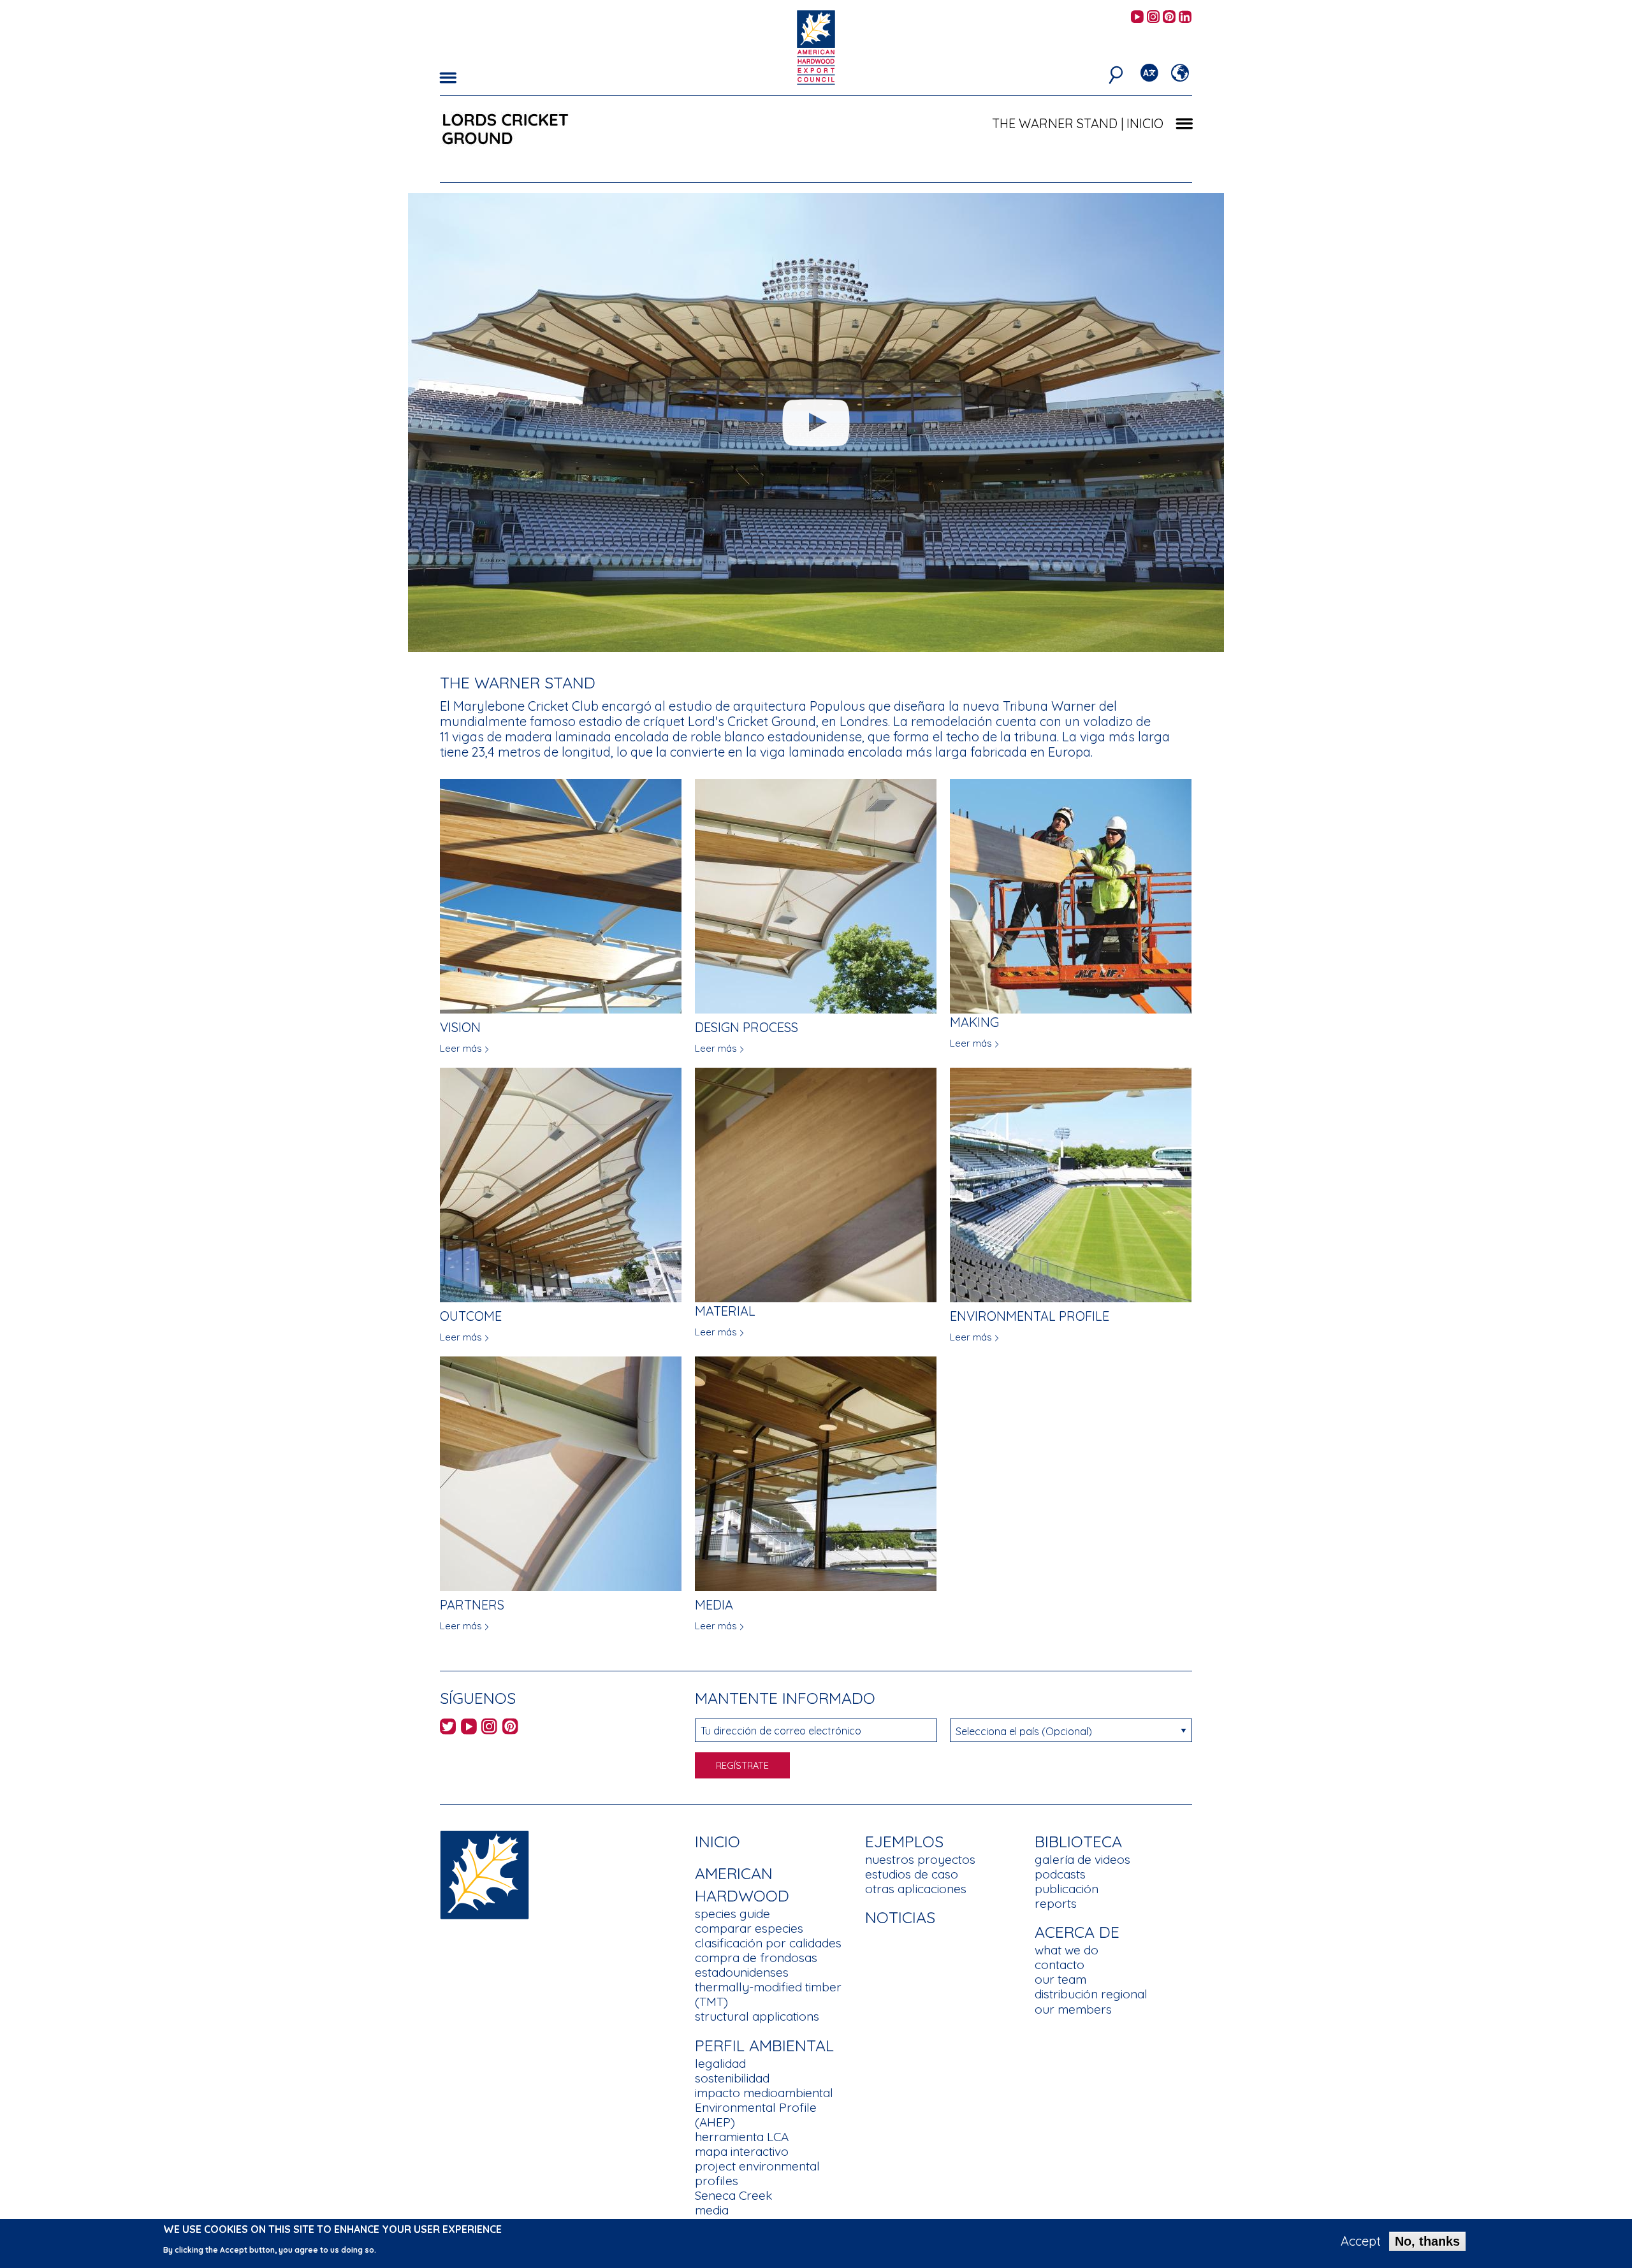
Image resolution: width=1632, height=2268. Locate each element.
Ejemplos (904, 1841)
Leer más (461, 1048)
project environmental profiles (757, 2173)
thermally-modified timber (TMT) (768, 1994)
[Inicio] (484, 1874)
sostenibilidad (732, 2078)
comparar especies (749, 1928)
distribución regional (1091, 1994)
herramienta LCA (742, 2137)
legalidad (720, 2063)
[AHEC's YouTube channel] (1137, 18)
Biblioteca (1078, 1841)
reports (1056, 1903)
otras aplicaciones (916, 1889)
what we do (1067, 1950)
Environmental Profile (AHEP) (756, 2115)
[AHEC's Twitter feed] (448, 1728)
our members (1073, 2009)
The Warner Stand (1055, 123)
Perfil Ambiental (764, 2045)
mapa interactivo (742, 2151)
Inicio (718, 1841)
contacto (1060, 1965)
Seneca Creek (733, 2195)
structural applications (757, 2016)
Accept (1361, 2241)
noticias (900, 1917)
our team (1060, 1979)
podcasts (1060, 1874)
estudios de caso (912, 1874)
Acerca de (1077, 1932)
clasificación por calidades (768, 1943)
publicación (1067, 1889)
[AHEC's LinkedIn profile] (1185, 18)
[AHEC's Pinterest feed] (1169, 18)
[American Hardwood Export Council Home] (816, 46)
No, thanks (1427, 2241)
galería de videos (1082, 1859)
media (712, 2210)
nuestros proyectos (920, 1859)
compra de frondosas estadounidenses (756, 1965)
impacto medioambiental (764, 2093)
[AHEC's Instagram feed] (1153, 18)
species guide (732, 1914)
